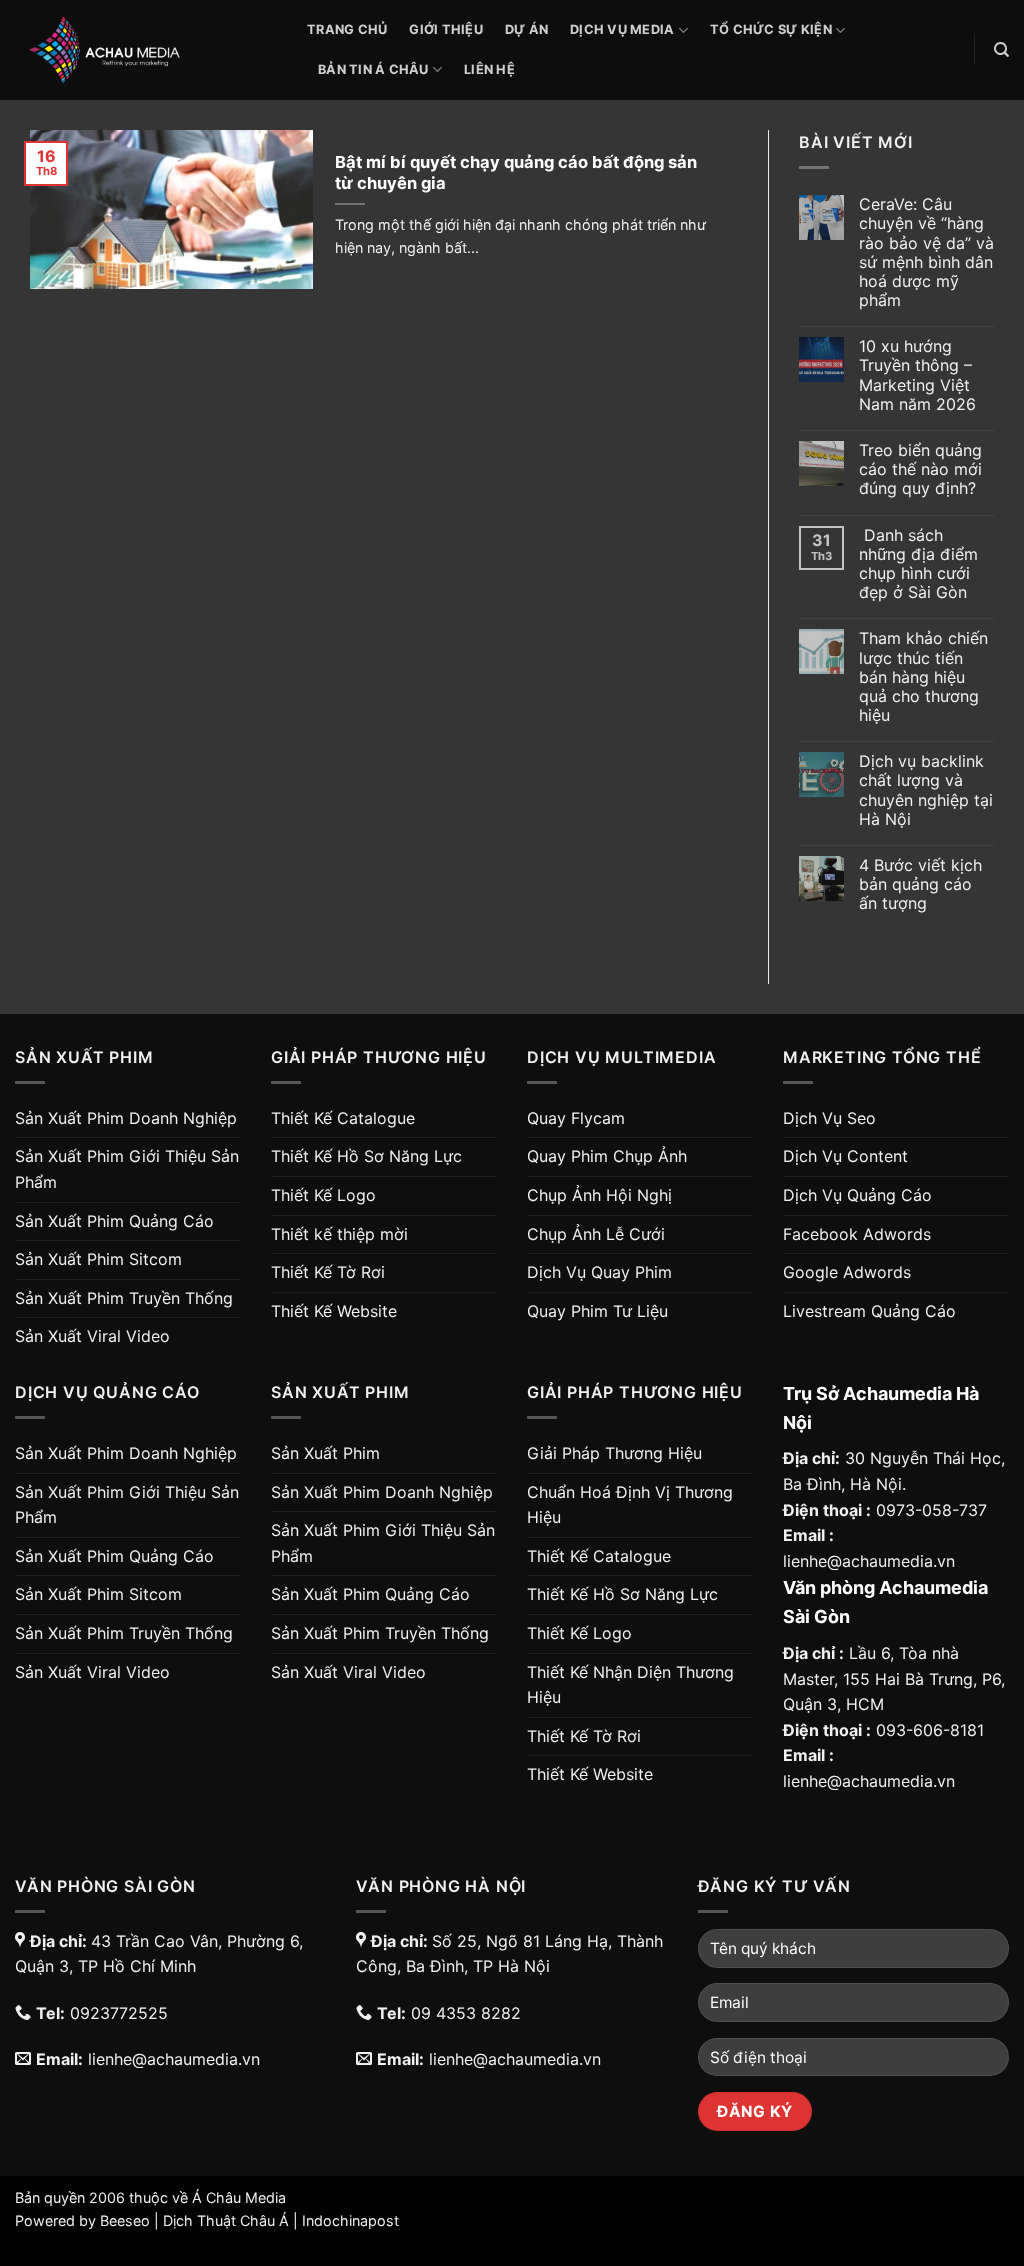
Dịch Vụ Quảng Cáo (857, 1195)
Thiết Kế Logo (323, 1195)
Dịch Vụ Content (845, 1156)
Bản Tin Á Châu (373, 69)
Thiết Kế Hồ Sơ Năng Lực (366, 1156)
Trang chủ (347, 29)
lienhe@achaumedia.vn (869, 1561)
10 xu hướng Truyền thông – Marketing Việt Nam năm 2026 (917, 375)
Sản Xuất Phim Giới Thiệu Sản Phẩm (127, 1169)
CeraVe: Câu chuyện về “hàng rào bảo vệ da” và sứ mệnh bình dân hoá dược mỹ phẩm (926, 252)
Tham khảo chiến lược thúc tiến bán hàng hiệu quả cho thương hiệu (923, 677)
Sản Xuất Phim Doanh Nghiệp (126, 1118)
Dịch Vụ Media (622, 29)
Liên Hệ (489, 69)
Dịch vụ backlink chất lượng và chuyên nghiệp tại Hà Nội (926, 790)
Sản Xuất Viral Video (92, 1336)
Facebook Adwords (857, 1234)
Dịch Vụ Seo (829, 1118)
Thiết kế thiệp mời (339, 1234)
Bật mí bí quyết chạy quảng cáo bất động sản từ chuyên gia (516, 173)
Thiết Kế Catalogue (343, 1118)
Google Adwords (847, 1272)
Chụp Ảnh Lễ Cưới (596, 1234)
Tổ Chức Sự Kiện (771, 29)
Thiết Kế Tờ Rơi (328, 1272)
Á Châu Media (239, 2197)
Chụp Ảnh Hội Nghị (599, 1195)
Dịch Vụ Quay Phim (599, 1272)
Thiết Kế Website (334, 1311)
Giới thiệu (446, 29)
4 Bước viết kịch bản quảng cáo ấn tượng (920, 884)
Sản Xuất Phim (325, 1453)
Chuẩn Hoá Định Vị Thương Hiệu (630, 1505)
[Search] (1001, 50)
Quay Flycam (576, 1118)
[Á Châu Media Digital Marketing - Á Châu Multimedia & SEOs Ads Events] (146, 50)
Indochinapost (350, 2220)
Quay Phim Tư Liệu (597, 1311)
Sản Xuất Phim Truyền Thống (124, 1298)
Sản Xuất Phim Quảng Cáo (114, 1221)
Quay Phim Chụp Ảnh (607, 1156)
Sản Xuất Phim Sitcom (98, 1259)
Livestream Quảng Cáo (869, 1311)
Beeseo (125, 2220)
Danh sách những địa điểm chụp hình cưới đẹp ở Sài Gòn (918, 564)
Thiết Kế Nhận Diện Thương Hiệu (630, 1685)
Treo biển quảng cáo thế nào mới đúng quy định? (920, 469)
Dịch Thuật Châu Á (226, 2220)
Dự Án (526, 29)
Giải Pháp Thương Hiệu (614, 1453)
